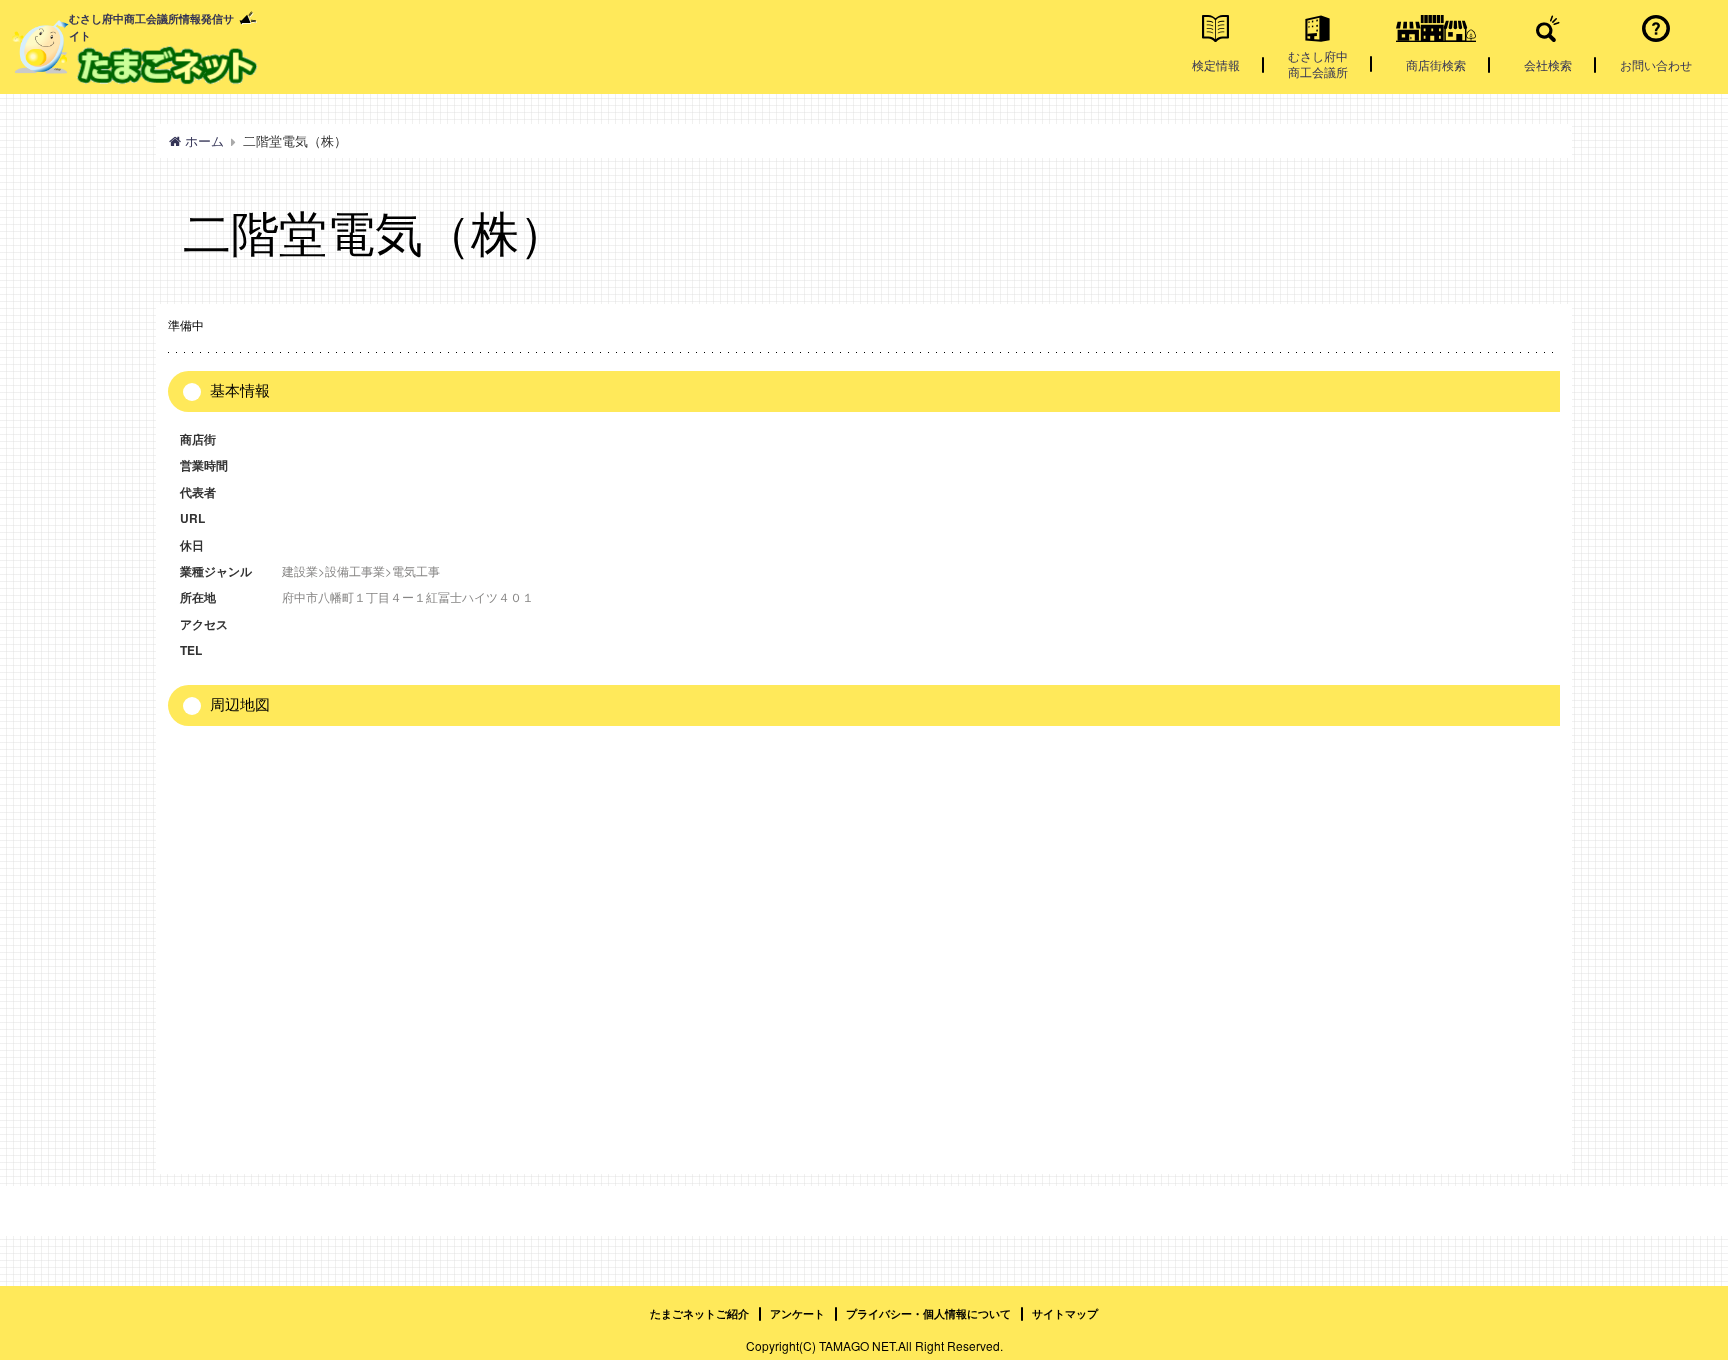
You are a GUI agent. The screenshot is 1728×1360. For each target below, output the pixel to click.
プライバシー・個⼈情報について (928, 1313)
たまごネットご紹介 (699, 1313)
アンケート (797, 1313)
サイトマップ (1065, 1313)
